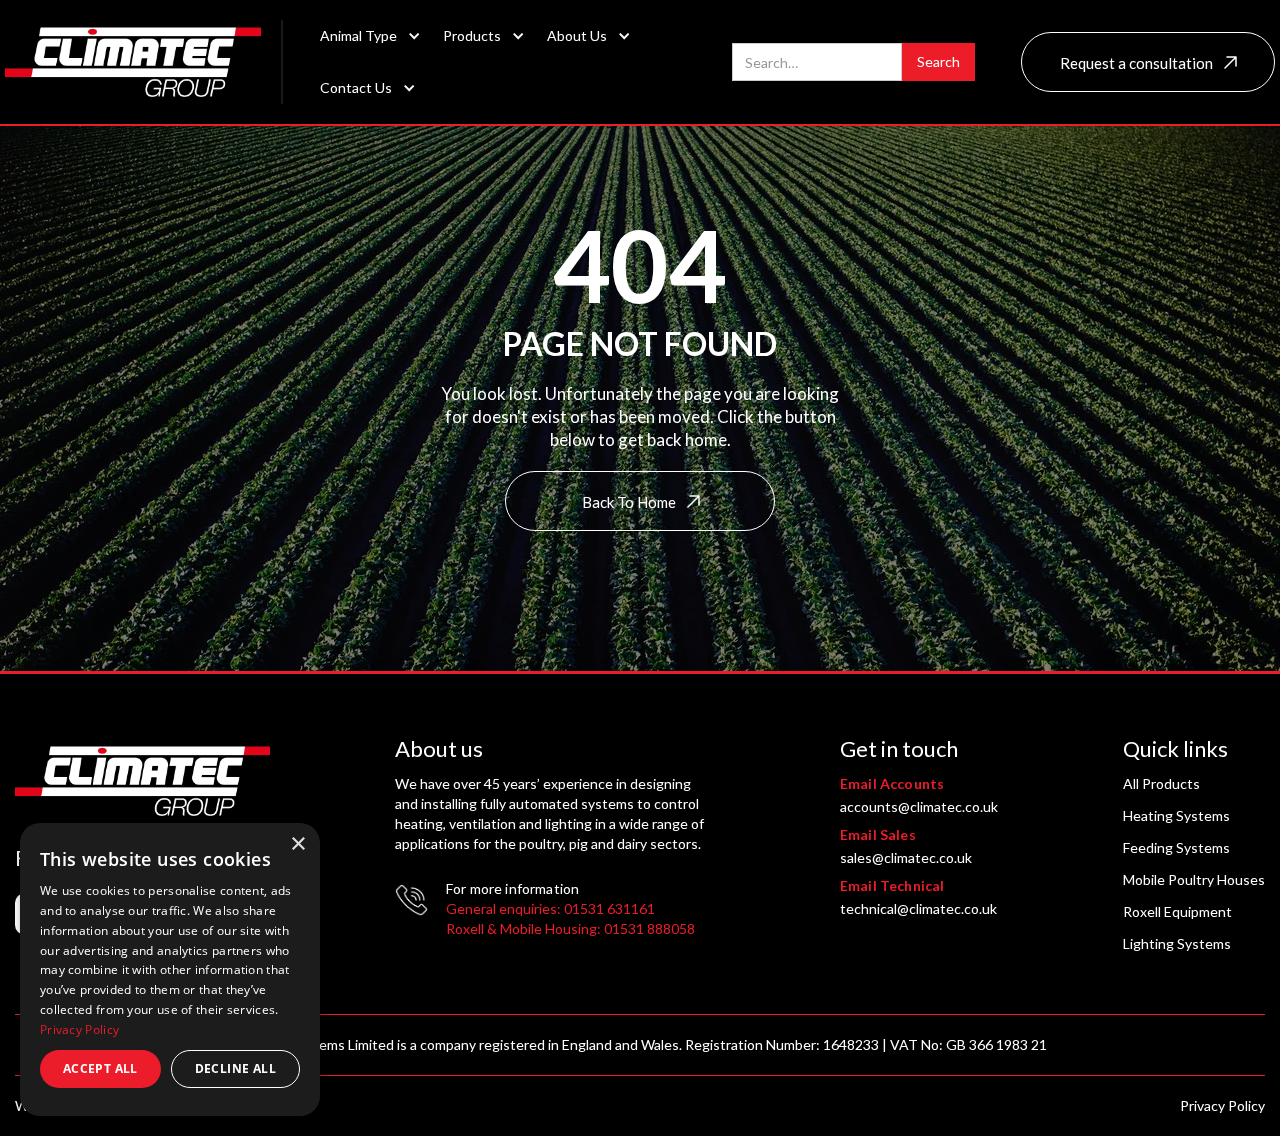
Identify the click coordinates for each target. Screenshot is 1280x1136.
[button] (364, 36)
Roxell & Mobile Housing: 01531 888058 (570, 928)
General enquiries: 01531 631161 (550, 908)
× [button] (297, 844)
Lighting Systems (1177, 943)
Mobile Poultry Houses (1194, 879)
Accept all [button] (100, 1068)
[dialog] (170, 969)
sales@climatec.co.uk (906, 857)
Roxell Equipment (1177, 911)
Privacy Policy (1222, 1105)
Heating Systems (1176, 815)
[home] (144, 62)
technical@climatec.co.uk (918, 908)
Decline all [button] (235, 1068)
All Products (1161, 783)
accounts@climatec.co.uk (919, 806)
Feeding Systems (1176, 847)
